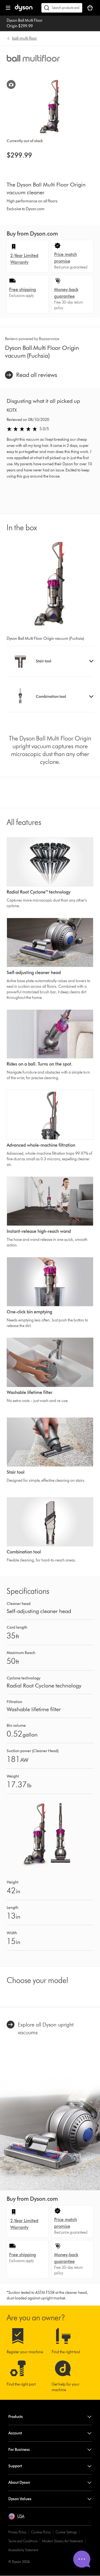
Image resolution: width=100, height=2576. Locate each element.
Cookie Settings (66, 2532)
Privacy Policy (17, 2532)
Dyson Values (20, 2499)
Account (15, 2433)
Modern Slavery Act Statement (62, 2541)
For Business (19, 2450)
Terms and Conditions (23, 2541)
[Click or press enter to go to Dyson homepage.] (24, 10)
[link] (31, 375)
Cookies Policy (41, 2532)
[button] (50, 661)
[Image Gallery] (11, 84)
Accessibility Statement (23, 2550)
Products (16, 2417)
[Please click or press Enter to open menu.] (8, 8)
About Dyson (19, 2482)
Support (15, 2466)
